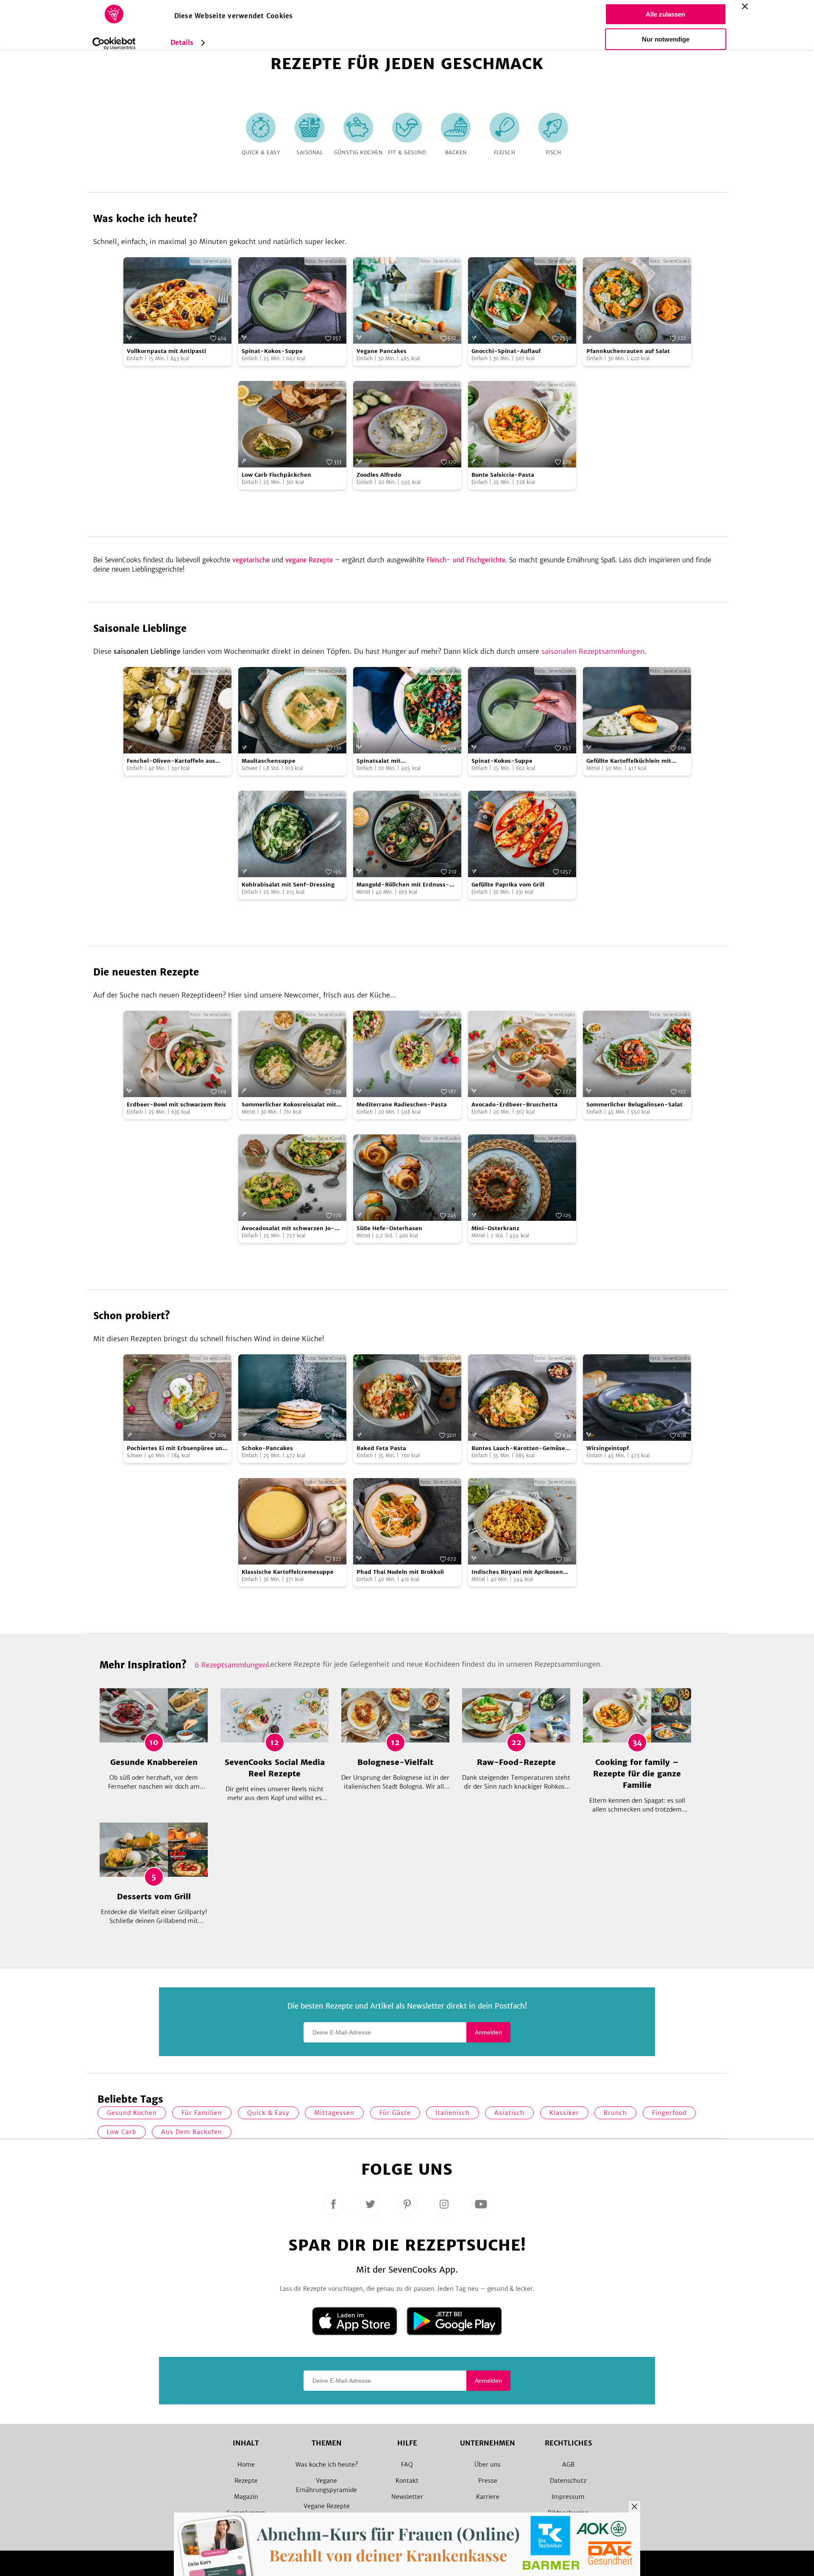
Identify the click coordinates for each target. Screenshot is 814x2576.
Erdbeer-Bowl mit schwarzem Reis (176, 1105)
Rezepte (246, 2481)
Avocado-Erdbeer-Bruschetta (514, 1105)
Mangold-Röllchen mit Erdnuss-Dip (403, 885)
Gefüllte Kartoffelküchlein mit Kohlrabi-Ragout (629, 761)
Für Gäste (395, 2113)
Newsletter (407, 2497)
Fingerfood (669, 2113)
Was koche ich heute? (327, 2465)
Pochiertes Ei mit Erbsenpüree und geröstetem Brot (177, 1449)
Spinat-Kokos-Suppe (272, 351)
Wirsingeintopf (608, 1448)
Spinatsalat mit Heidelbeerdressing (385, 761)
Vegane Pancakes (382, 351)
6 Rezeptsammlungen (231, 1665)
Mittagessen (334, 2113)
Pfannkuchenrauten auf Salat (628, 351)
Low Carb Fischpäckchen (276, 475)
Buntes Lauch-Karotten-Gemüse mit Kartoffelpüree (518, 1449)
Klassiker (564, 2113)
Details (182, 43)
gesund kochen (132, 2113)
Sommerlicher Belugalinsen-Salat (634, 1105)
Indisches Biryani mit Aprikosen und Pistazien (517, 1572)
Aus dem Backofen (192, 2132)
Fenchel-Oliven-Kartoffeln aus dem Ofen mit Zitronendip (171, 761)
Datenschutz (568, 2481)
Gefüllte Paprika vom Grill (508, 885)
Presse (488, 2481)
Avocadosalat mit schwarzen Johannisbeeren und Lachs (288, 1229)
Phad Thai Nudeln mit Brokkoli (400, 1572)
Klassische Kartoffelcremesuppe (288, 1572)
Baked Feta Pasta (381, 1448)
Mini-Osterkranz (495, 1228)
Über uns (488, 2465)
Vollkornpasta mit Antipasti (166, 351)
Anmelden (488, 2032)
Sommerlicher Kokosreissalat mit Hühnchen (289, 1105)
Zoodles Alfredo (379, 475)
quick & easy (268, 2113)
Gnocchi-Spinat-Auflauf (506, 351)
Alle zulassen (665, 14)
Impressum (568, 2497)
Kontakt (407, 2481)
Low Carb (122, 2132)
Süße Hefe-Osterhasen (389, 1228)
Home (246, 2465)
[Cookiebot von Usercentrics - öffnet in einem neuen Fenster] (114, 44)
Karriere (488, 2497)
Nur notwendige (666, 39)
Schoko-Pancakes (267, 1448)
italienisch (453, 2113)
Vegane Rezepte (327, 2506)
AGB (568, 2465)
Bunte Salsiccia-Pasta (503, 475)
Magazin (246, 2497)
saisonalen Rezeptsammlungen (593, 651)
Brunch (615, 2113)
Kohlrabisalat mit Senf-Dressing (288, 885)
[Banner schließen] (745, 6)
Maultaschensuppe (269, 761)
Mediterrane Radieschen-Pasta (402, 1105)
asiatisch (509, 2113)
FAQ (407, 2465)
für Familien (202, 2113)
